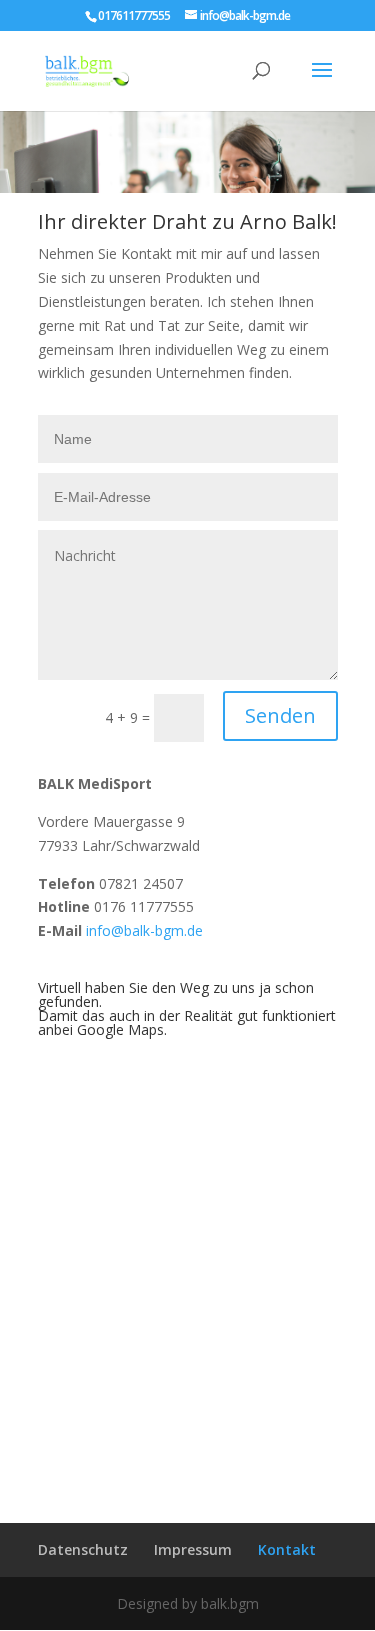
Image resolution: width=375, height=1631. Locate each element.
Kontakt (287, 1549)
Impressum (193, 1549)
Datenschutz (83, 1549)
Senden (280, 715)
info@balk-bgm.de (144, 930)
